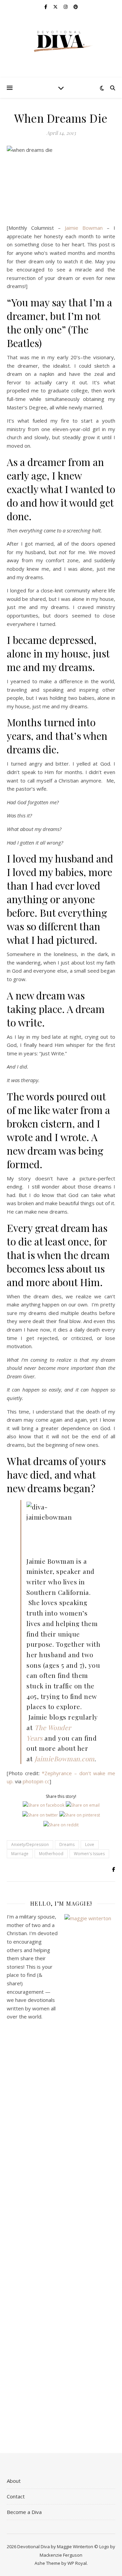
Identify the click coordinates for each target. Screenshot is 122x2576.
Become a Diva (24, 2512)
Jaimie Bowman (82, 228)
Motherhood (51, 1854)
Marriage (20, 1854)
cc (47, 1781)
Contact (16, 2496)
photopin (33, 1781)
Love (90, 1844)
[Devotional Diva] (61, 42)
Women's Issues (89, 1854)
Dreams (67, 1844)
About (14, 2481)
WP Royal (77, 2563)
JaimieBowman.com (65, 1759)
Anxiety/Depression (30, 1844)
